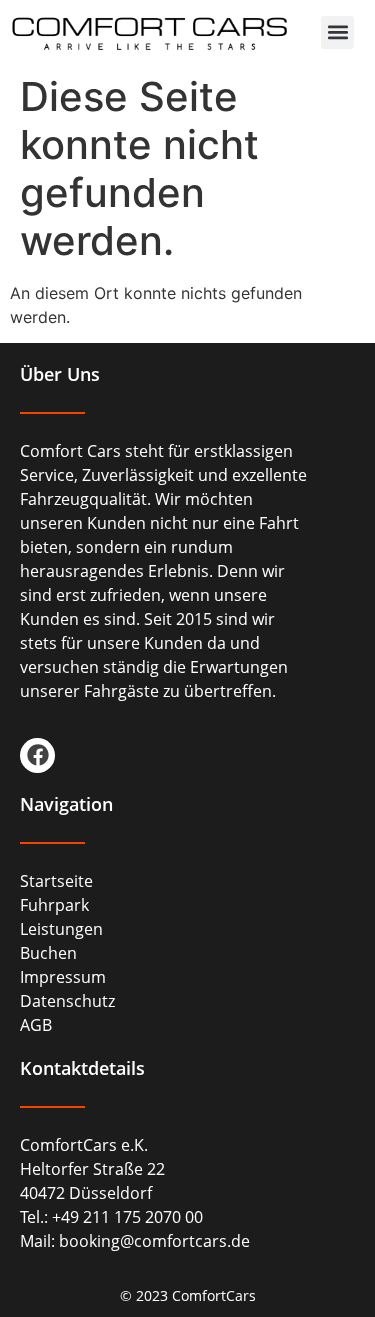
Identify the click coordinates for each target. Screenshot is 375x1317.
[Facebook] (37, 755)
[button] (337, 32)
